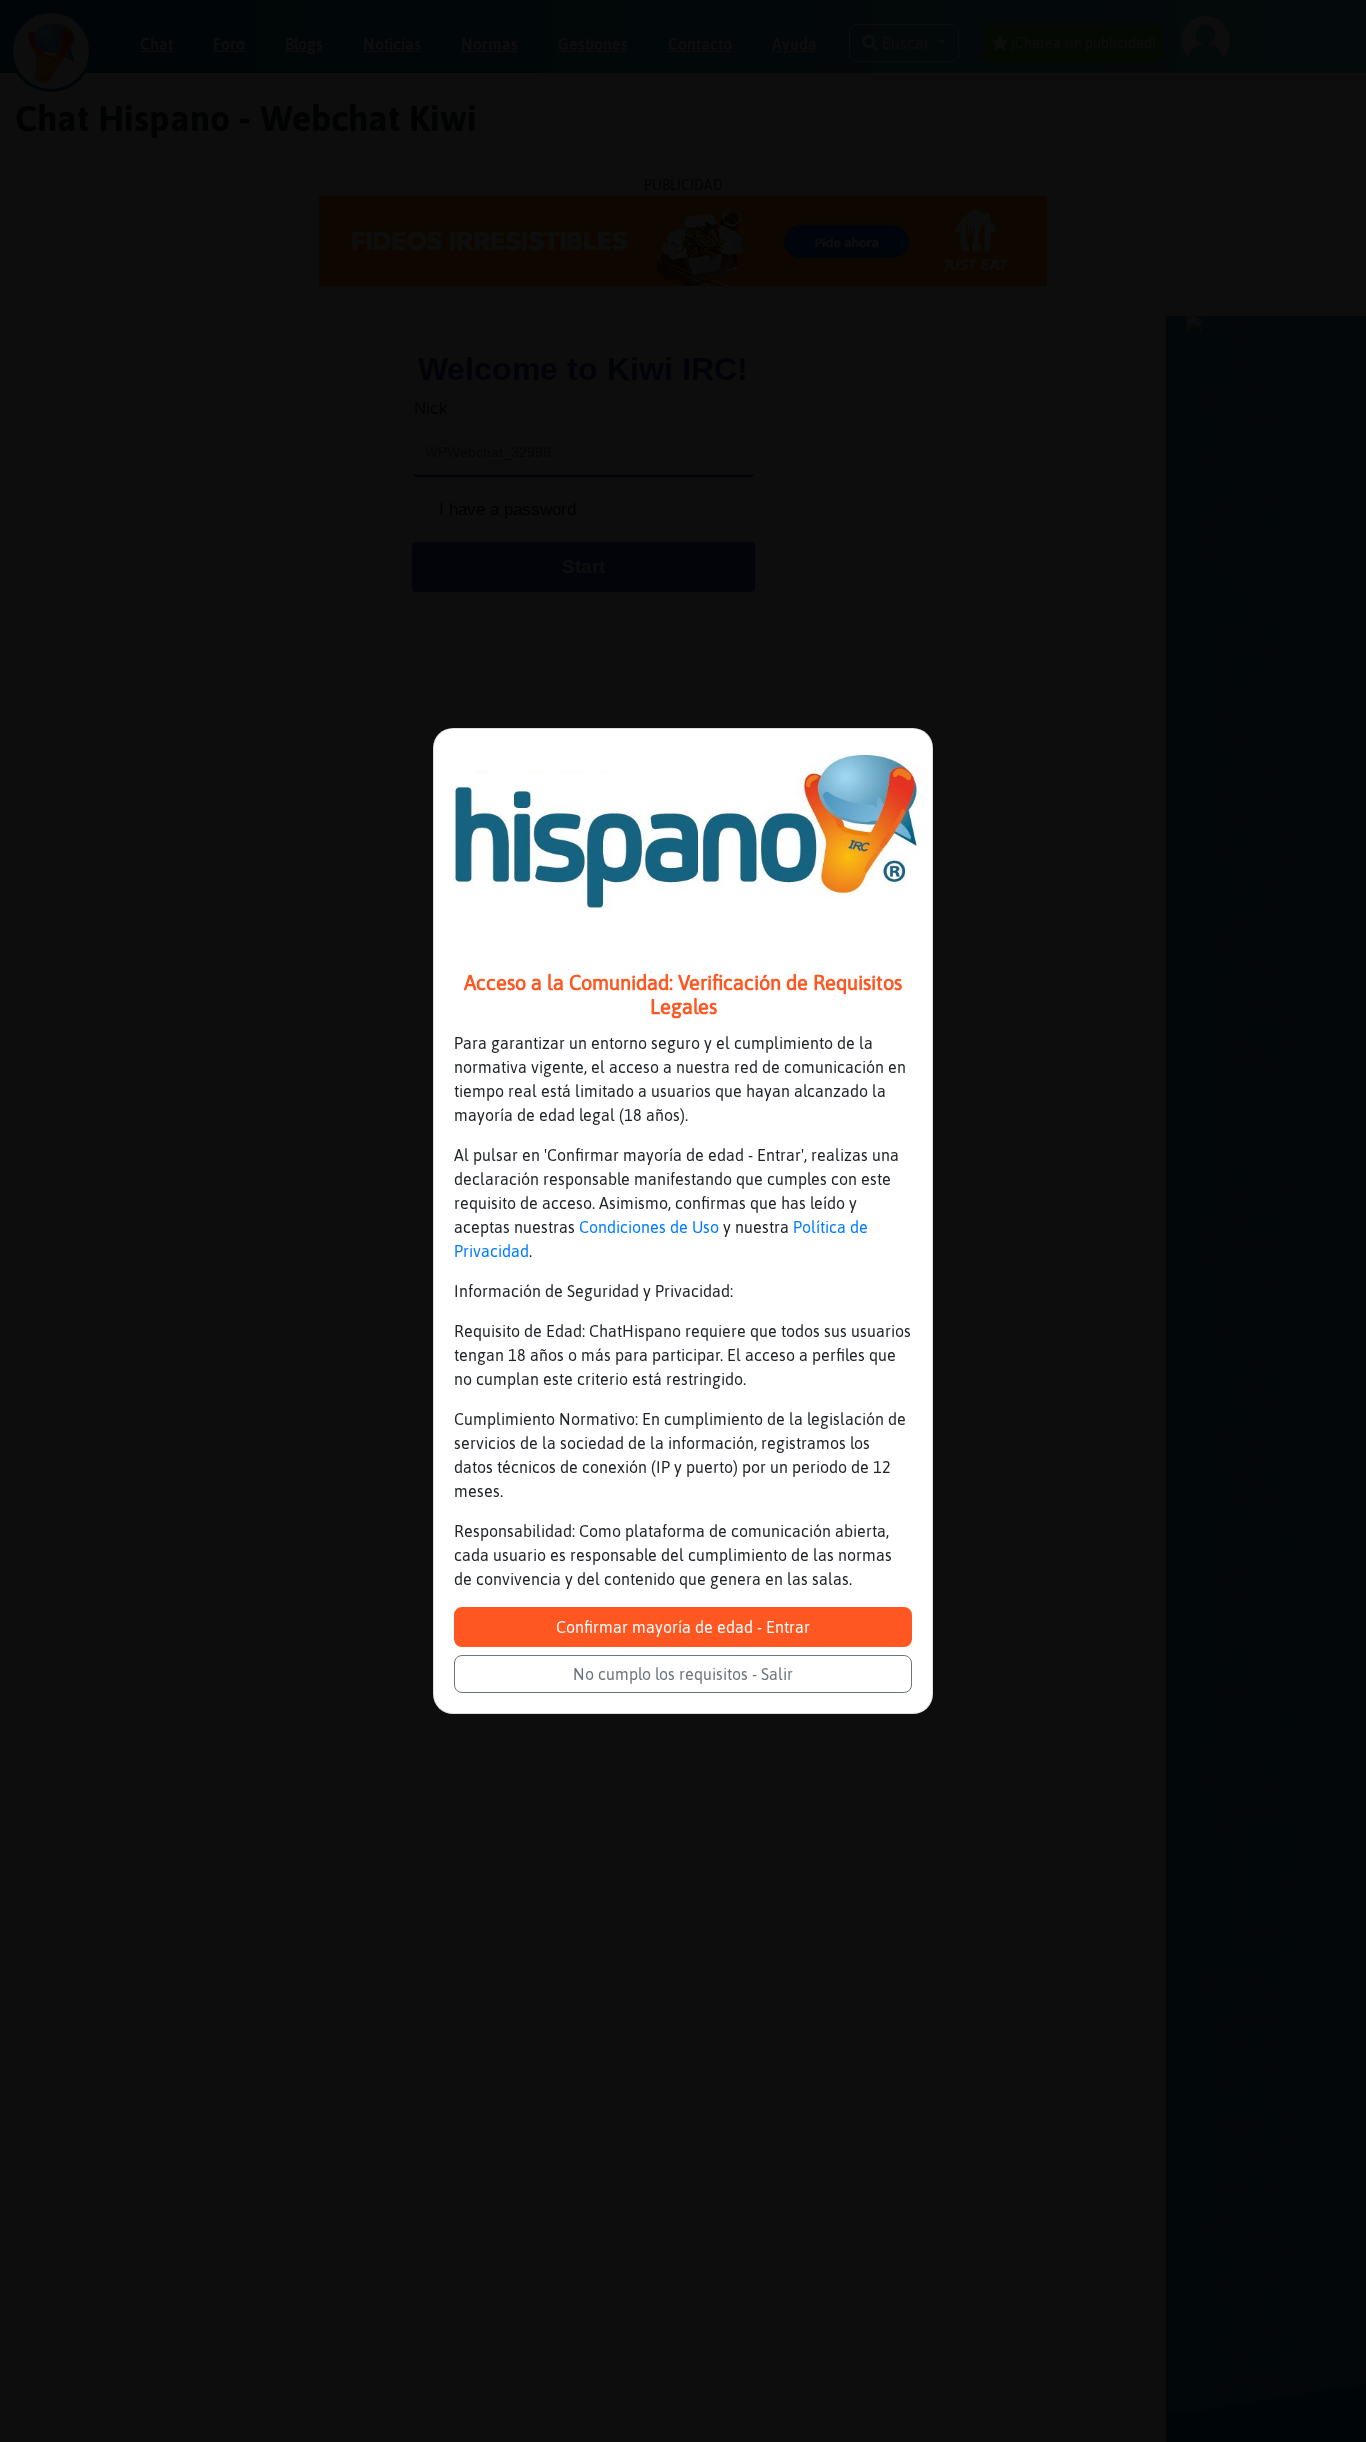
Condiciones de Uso (649, 1227)
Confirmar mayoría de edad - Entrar (683, 1627)
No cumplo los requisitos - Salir (683, 1674)
